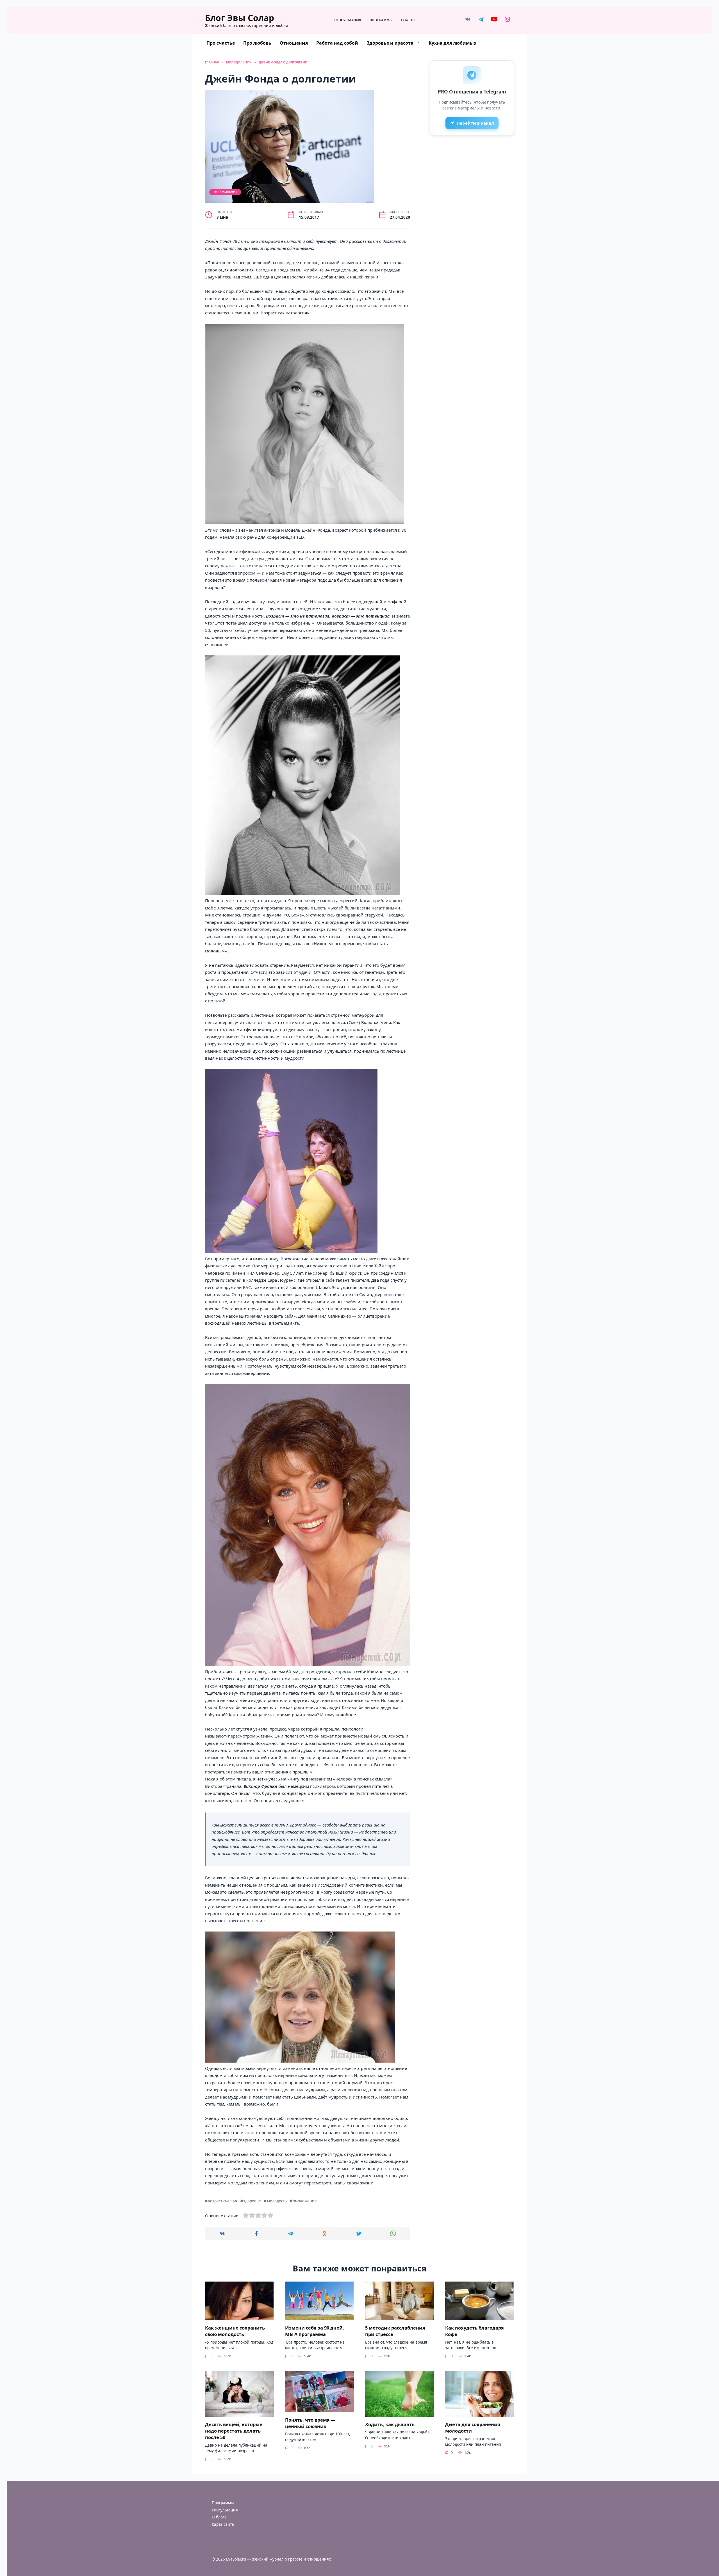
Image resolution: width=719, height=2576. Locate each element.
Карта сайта (223, 2524)
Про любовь (257, 43)
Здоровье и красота (390, 43)
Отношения (294, 43)
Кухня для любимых (452, 43)
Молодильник (225, 192)
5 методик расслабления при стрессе (395, 2331)
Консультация (347, 20)
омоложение (305, 2201)
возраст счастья (223, 2201)
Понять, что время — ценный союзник (310, 2423)
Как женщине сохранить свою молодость (235, 2331)
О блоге (409, 20)
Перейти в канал (475, 123)
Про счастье (221, 43)
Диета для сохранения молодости (473, 2428)
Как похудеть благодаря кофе (475, 2331)
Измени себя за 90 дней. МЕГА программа (315, 2331)
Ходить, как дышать (390, 2424)
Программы (381, 20)
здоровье (252, 2201)
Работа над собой (337, 43)
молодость (277, 2201)
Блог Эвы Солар (240, 18)
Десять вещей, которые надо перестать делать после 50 (234, 2431)
